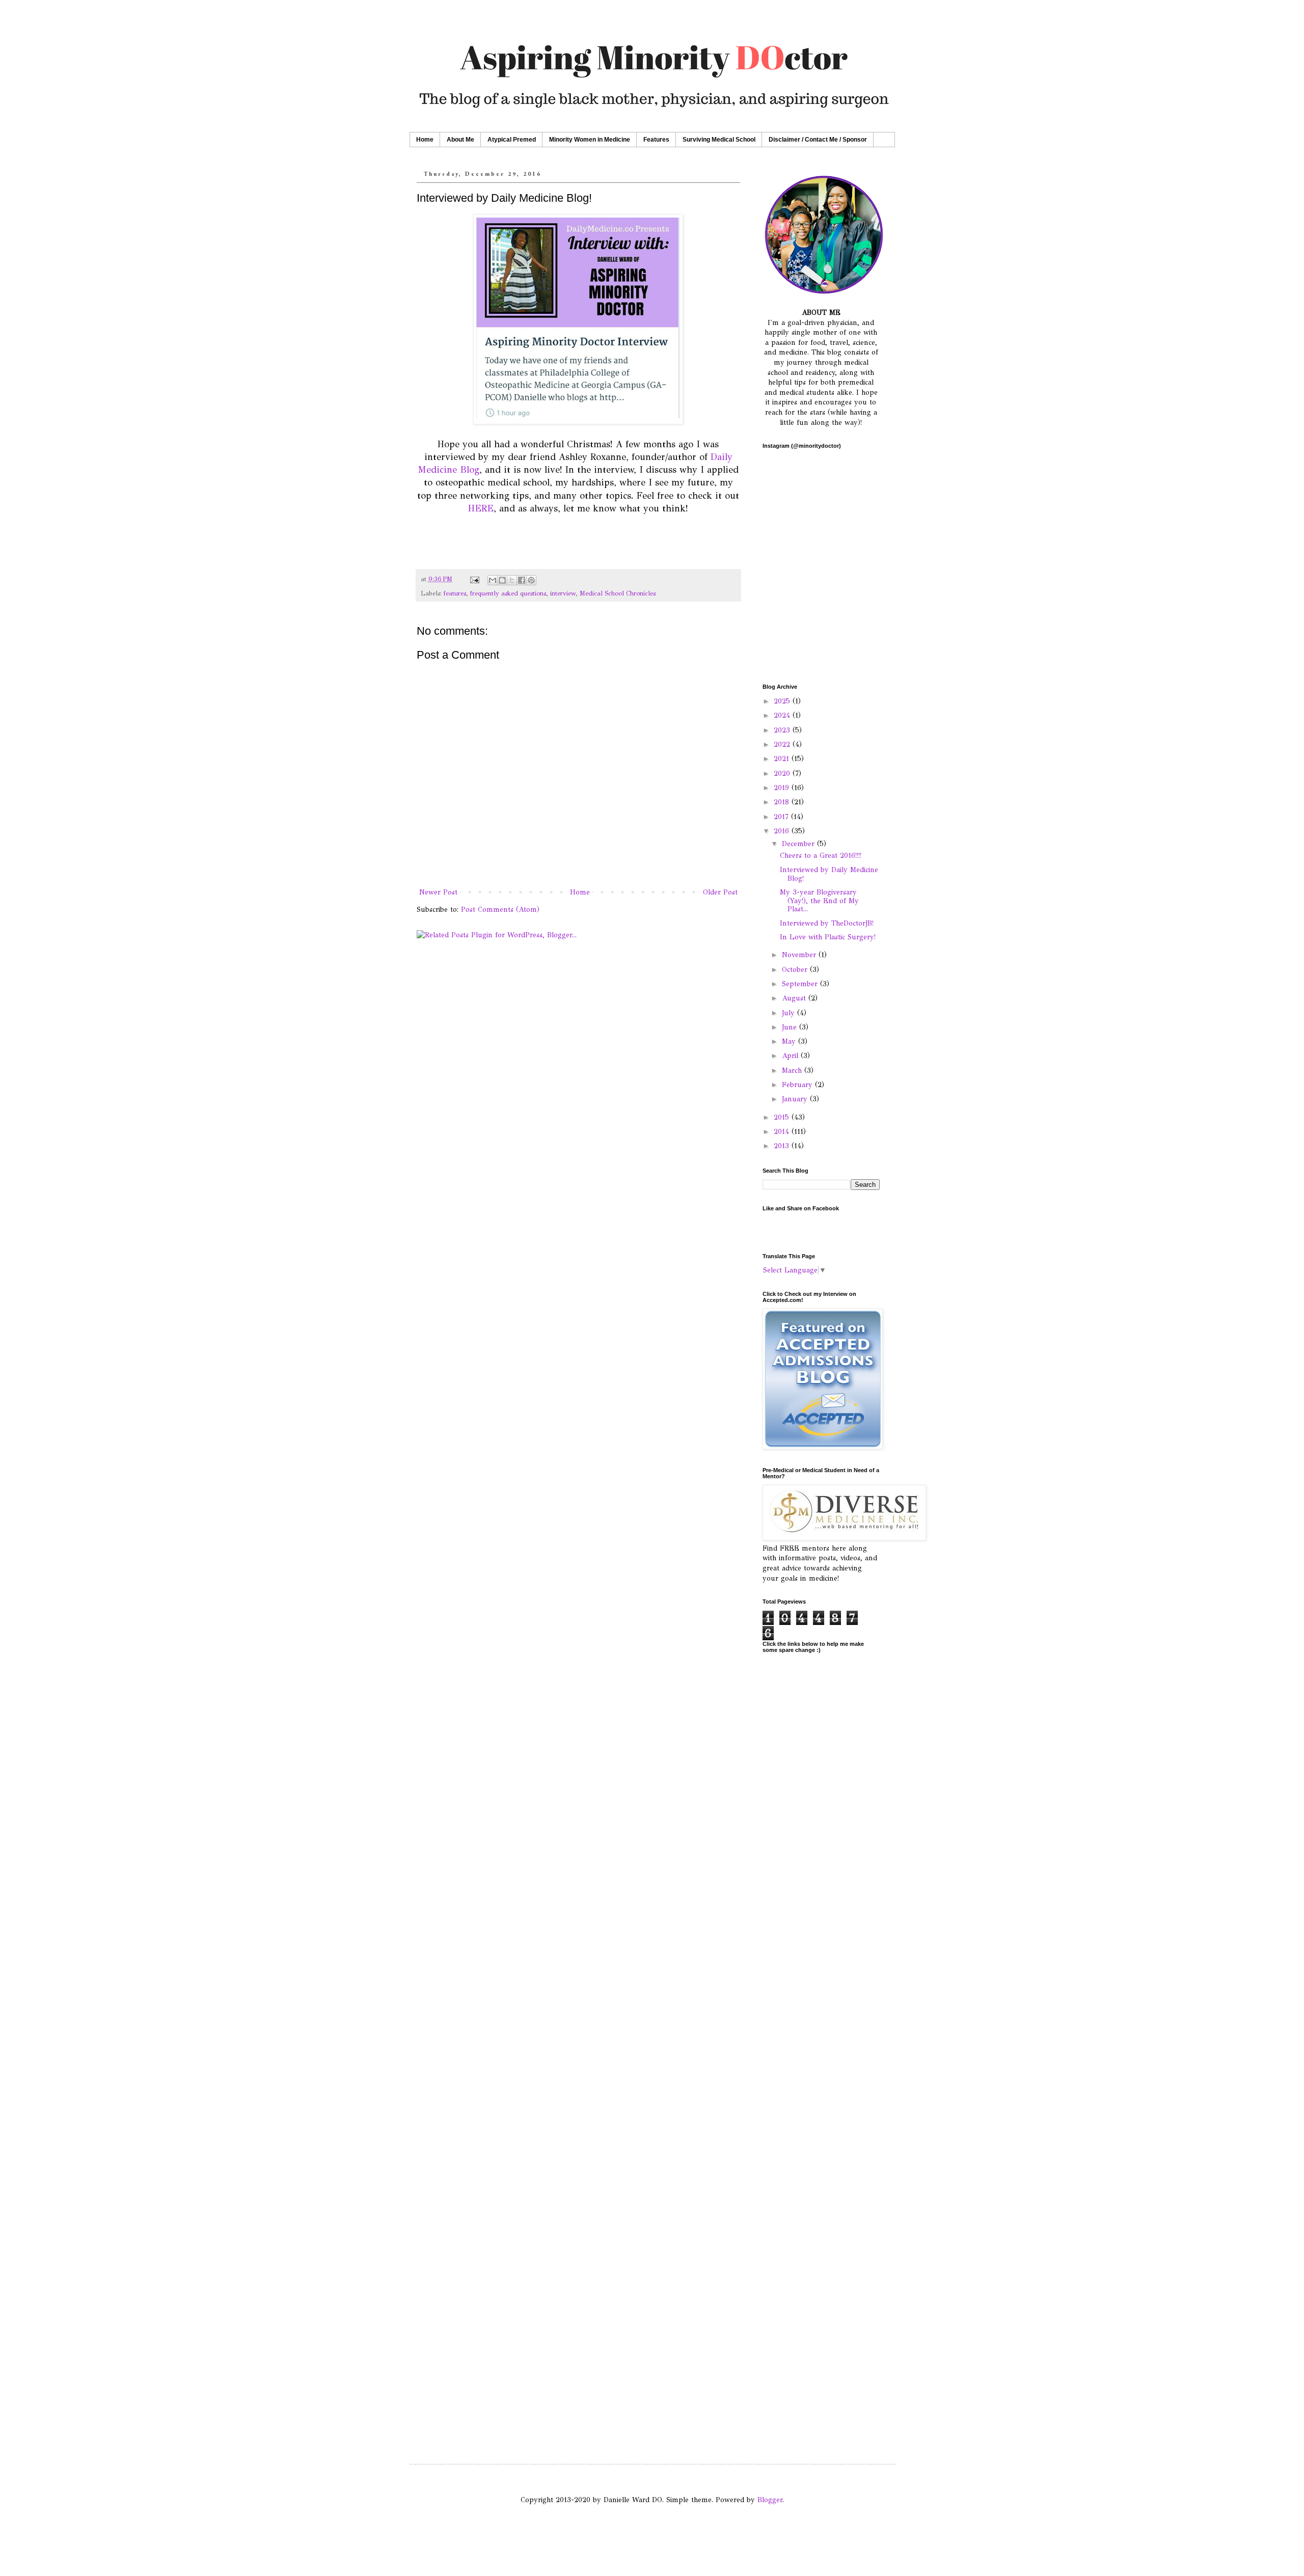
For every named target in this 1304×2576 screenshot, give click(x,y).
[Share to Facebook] (522, 580)
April (791, 1056)
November (800, 955)
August (795, 998)
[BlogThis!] (502, 580)
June (791, 1027)
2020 (783, 774)
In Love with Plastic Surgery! (828, 937)
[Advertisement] (821, 1957)
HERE (481, 508)
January (796, 1099)
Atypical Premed (512, 140)
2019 (783, 788)
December (799, 844)
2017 (782, 817)
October (796, 970)
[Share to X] (512, 580)
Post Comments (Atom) (500, 910)
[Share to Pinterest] (531, 580)
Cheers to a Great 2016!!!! (821, 856)
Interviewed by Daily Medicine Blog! (829, 874)
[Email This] (493, 580)
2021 (783, 759)
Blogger (770, 2500)
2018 (783, 802)
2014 (783, 1132)
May (790, 1041)
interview (563, 593)
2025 (783, 701)
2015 (783, 1117)
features (455, 593)
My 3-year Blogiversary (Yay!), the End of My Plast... (819, 901)
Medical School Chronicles (618, 593)
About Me (460, 140)
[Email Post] (474, 579)
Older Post (720, 892)
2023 (783, 730)
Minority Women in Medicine (590, 140)
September (801, 984)
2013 (783, 1146)
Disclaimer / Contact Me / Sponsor (818, 140)
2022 (783, 744)
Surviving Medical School (719, 140)
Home (425, 140)
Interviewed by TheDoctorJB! (827, 923)
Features (656, 140)
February (798, 1085)
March (793, 1070)
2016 (783, 831)
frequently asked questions (508, 593)
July (790, 1013)
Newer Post (438, 892)
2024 (783, 715)
